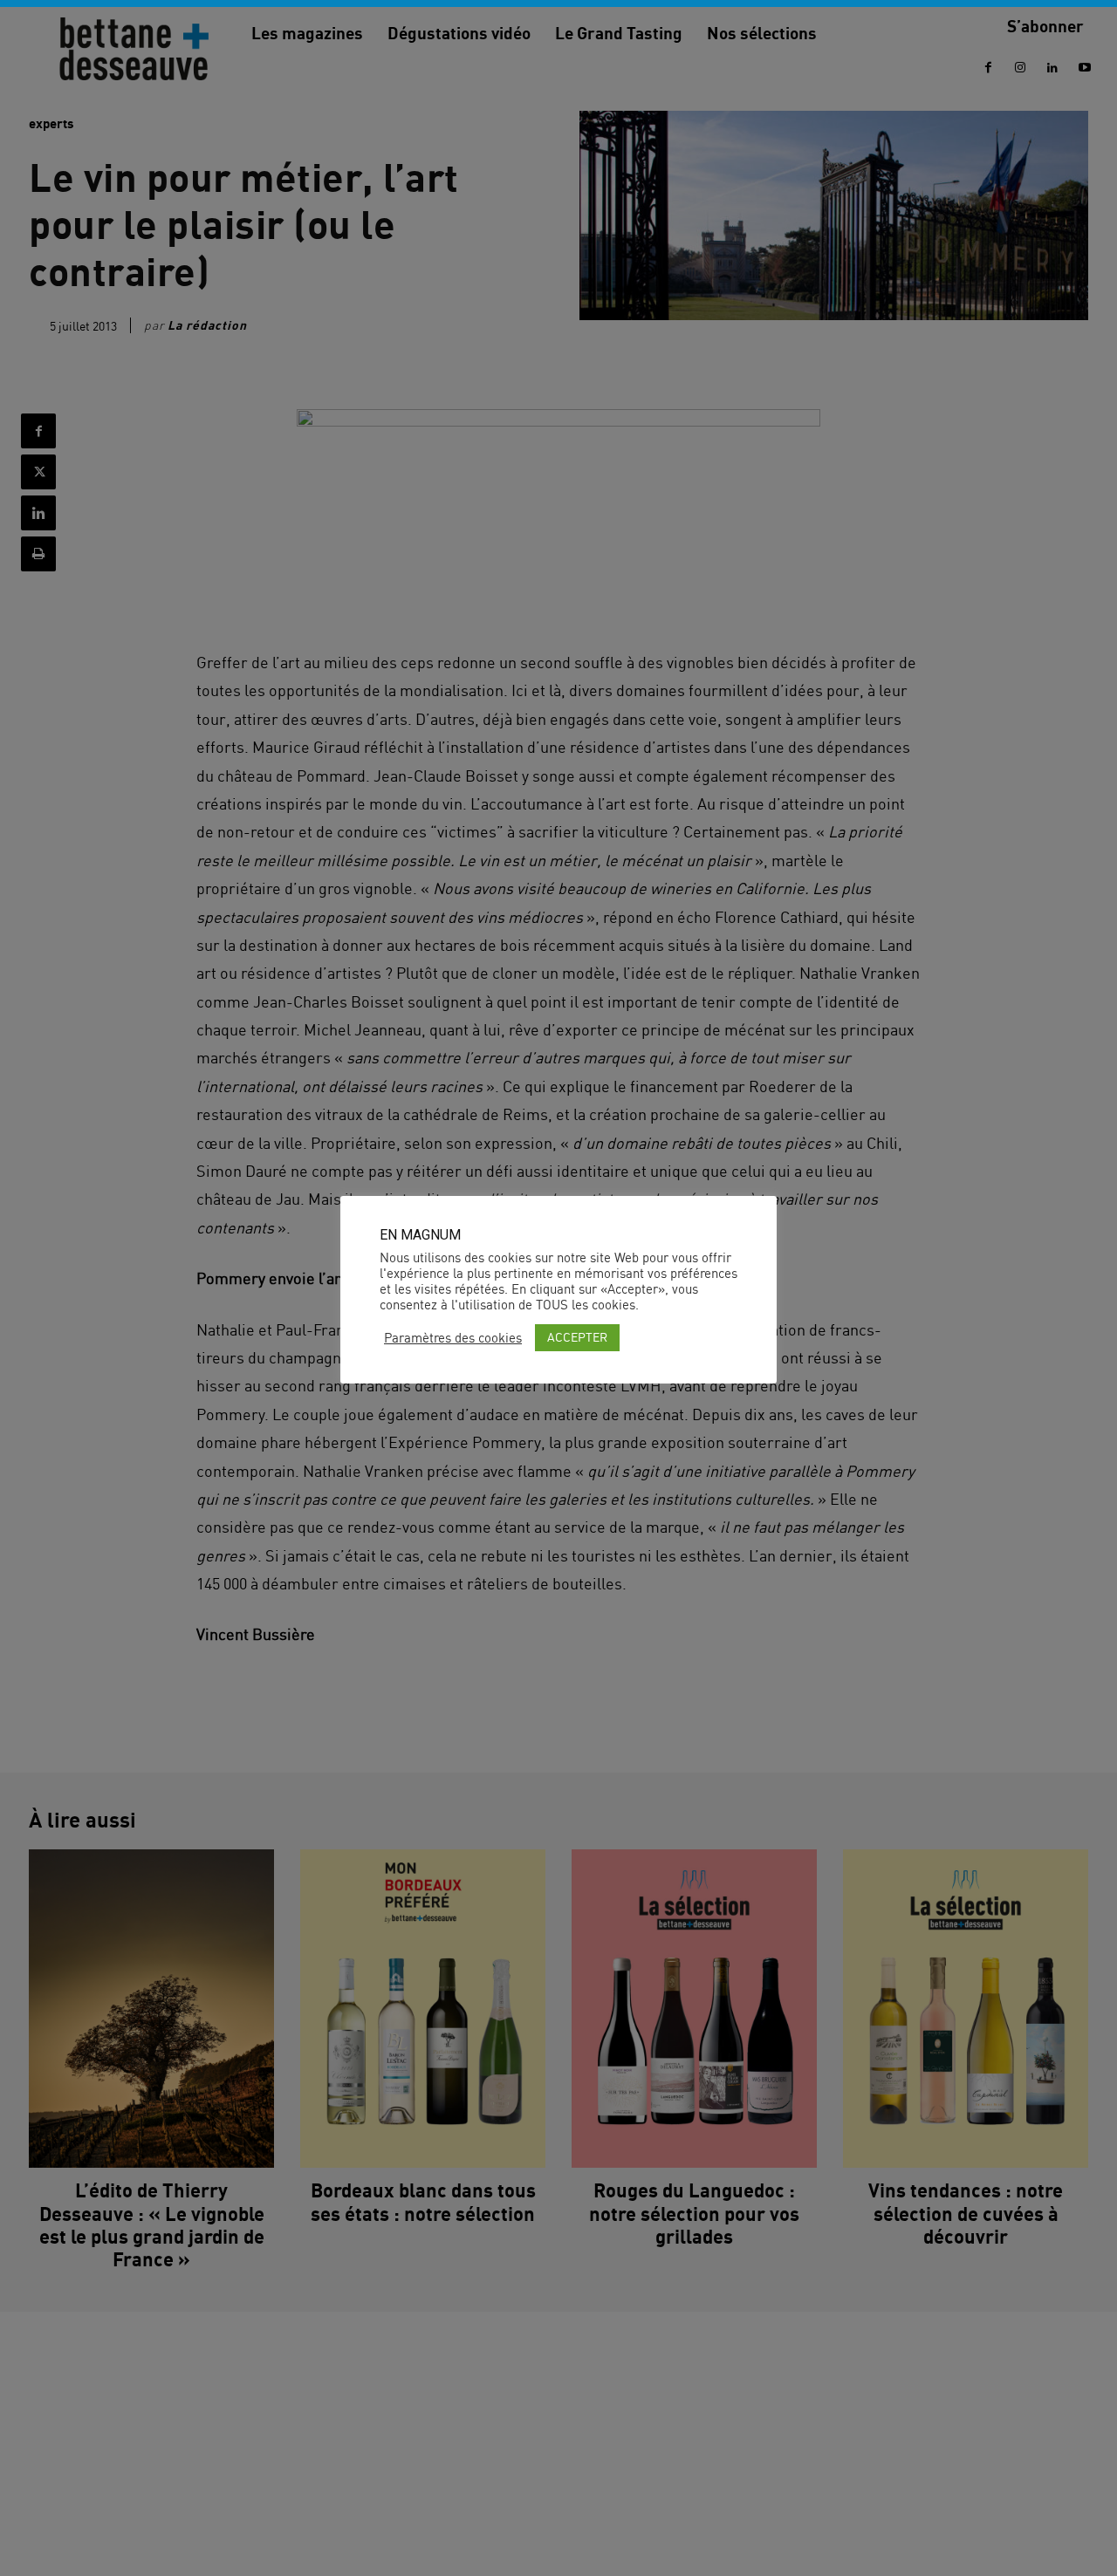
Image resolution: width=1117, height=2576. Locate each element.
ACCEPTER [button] (577, 1337)
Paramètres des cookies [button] (453, 1338)
